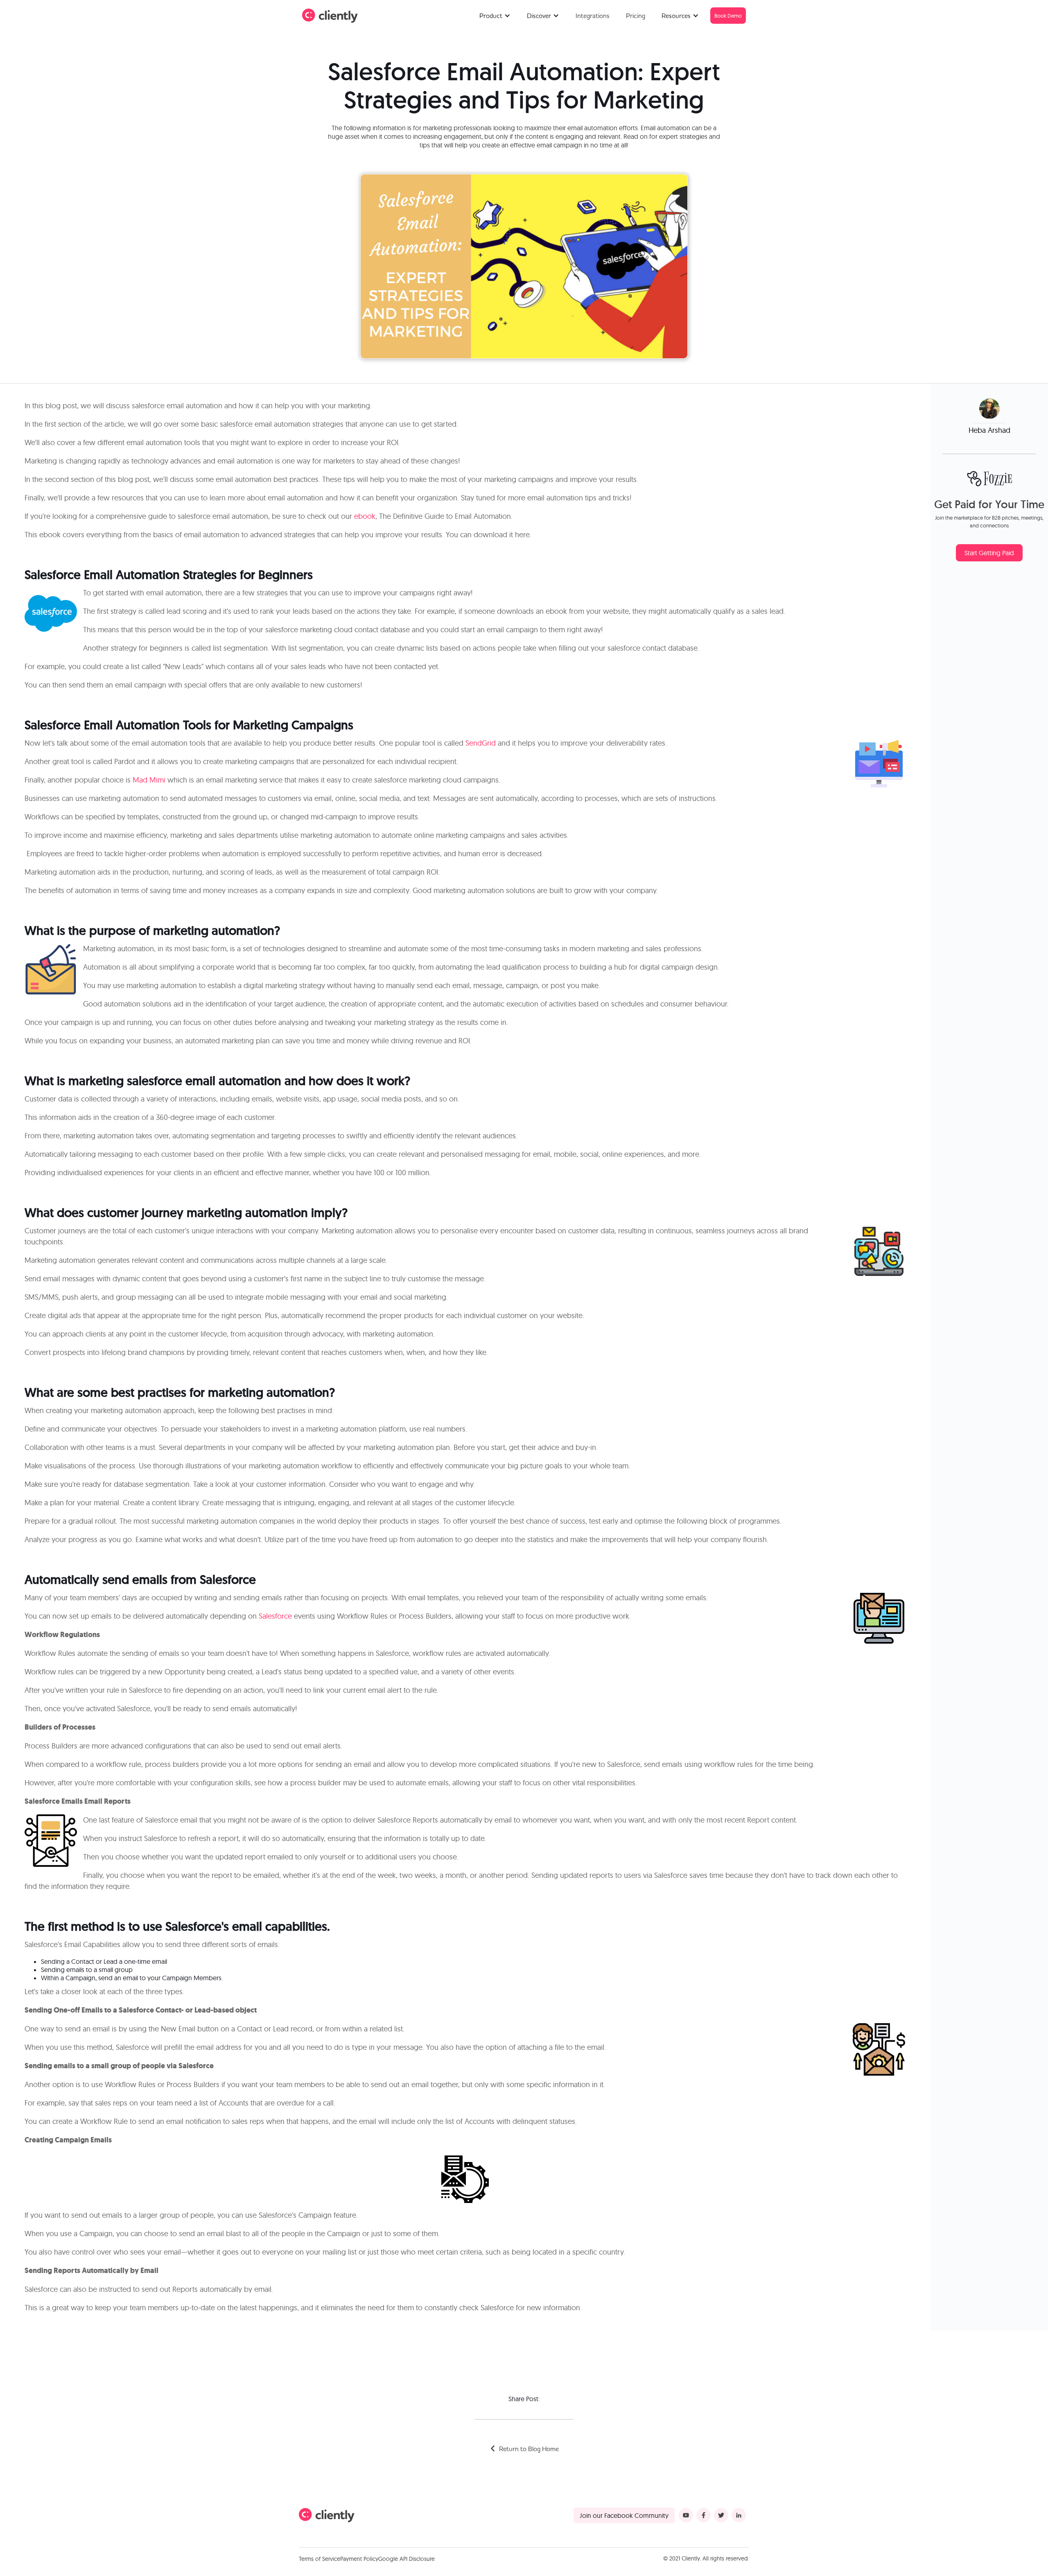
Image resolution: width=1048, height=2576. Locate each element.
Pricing (636, 16)
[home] (330, 16)
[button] (495, 16)
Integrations (593, 16)
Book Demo (728, 16)
